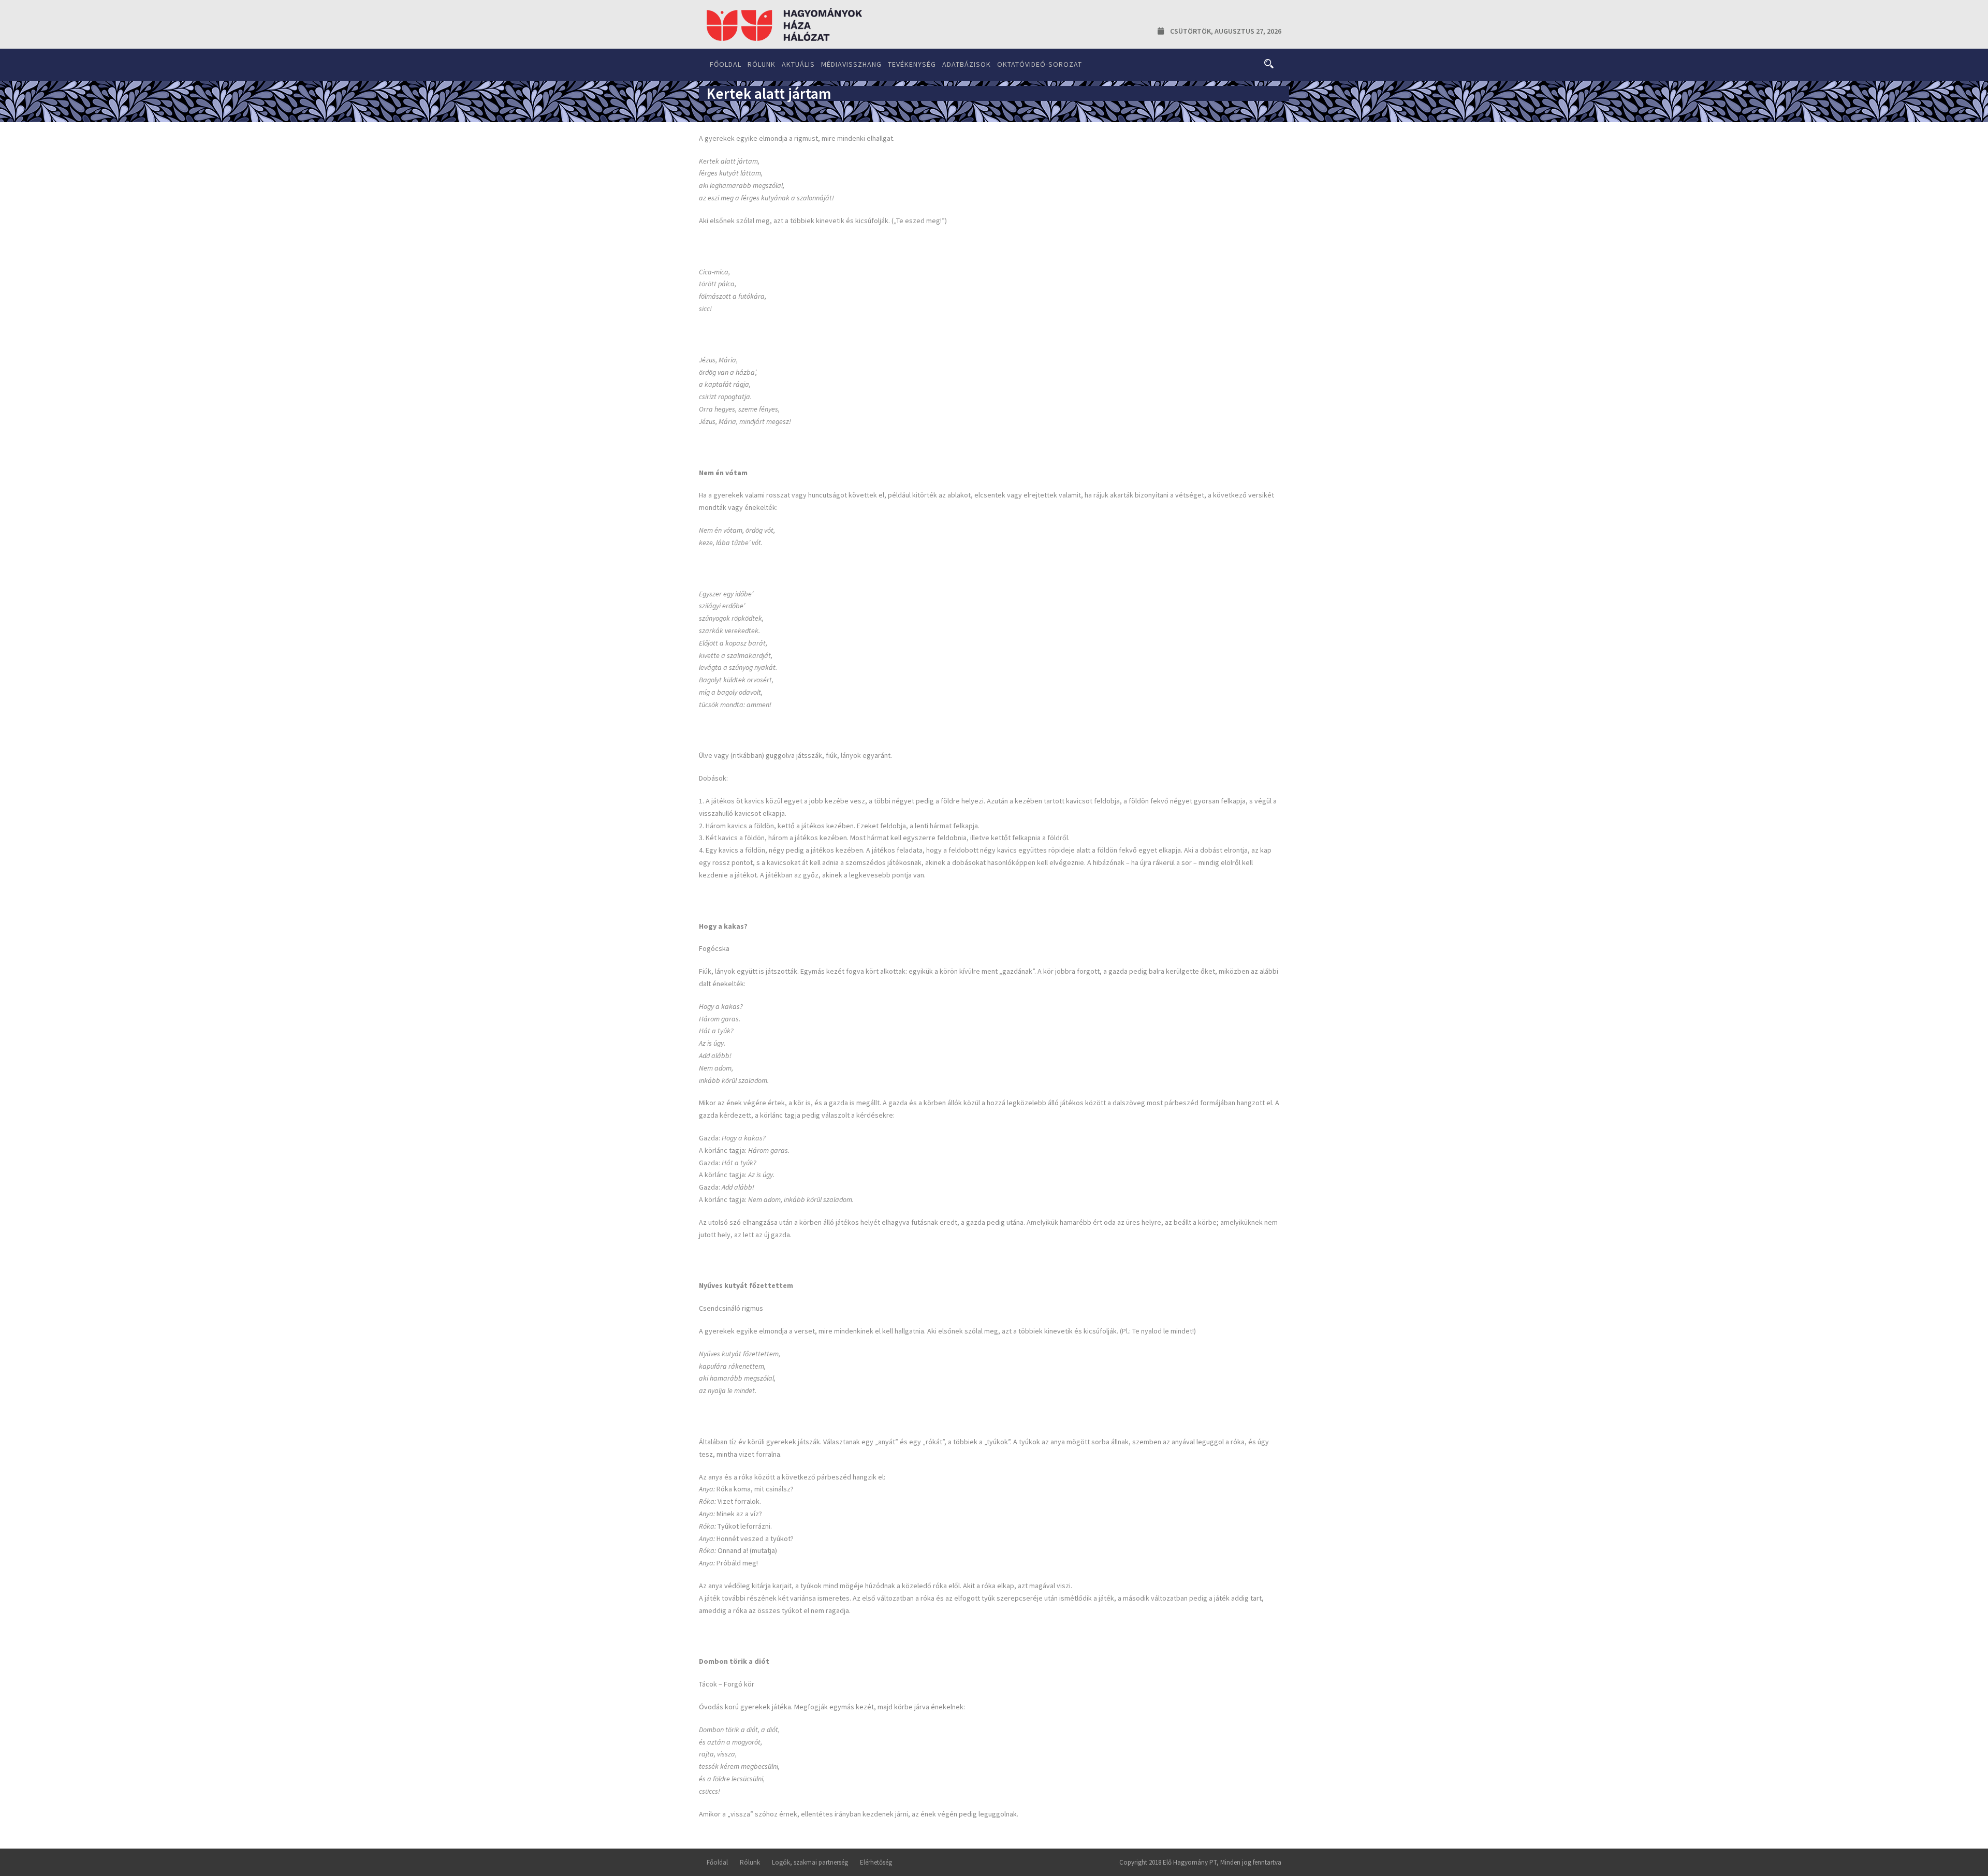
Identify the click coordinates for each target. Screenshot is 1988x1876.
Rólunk (762, 64)
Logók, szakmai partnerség (810, 1862)
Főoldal (726, 64)
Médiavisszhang (851, 64)
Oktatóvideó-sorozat (1040, 64)
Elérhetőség (876, 1862)
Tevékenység (912, 64)
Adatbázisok (967, 64)
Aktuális (798, 64)
